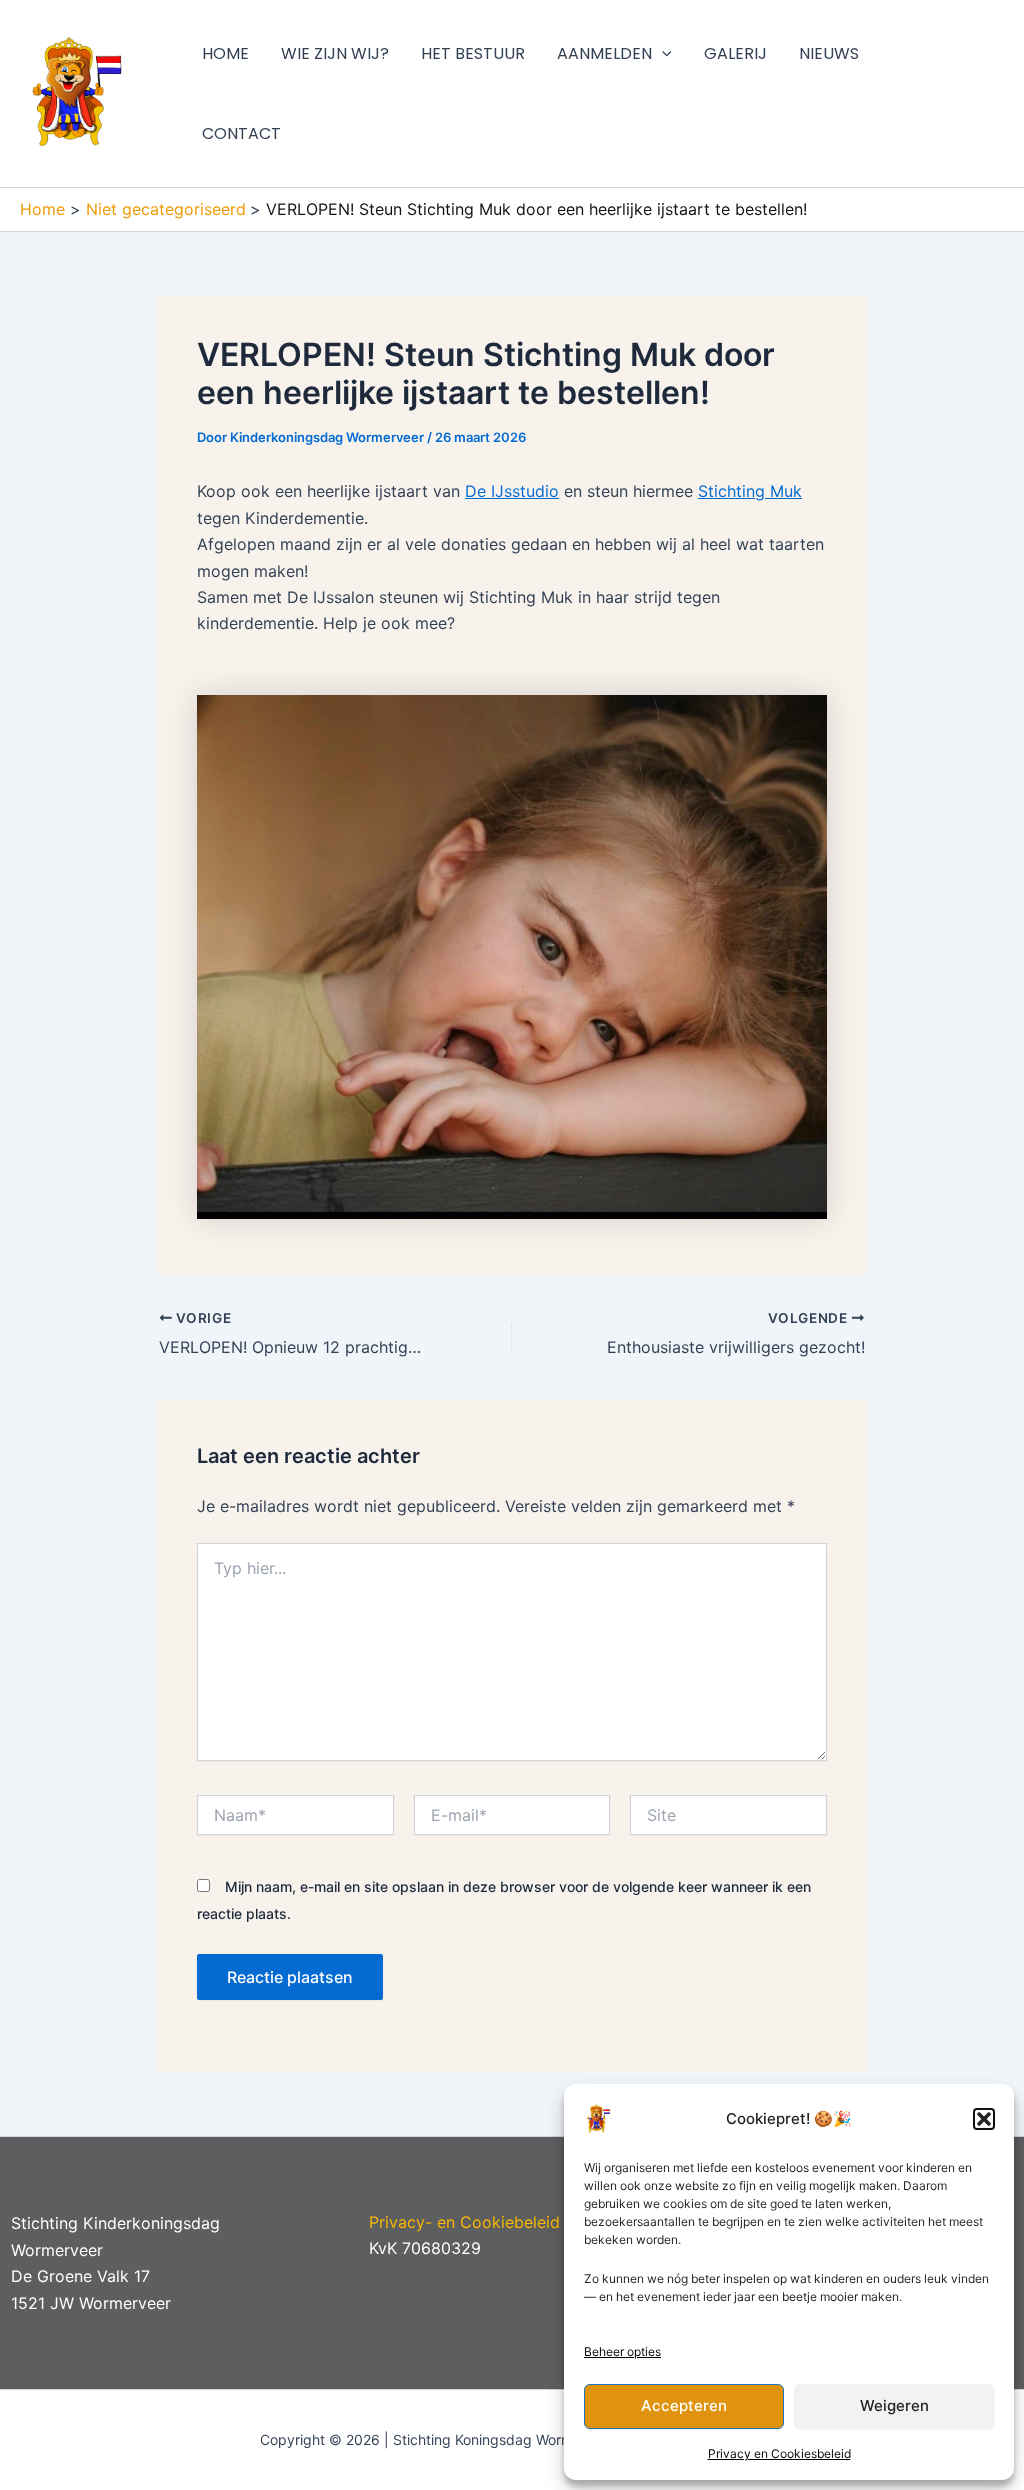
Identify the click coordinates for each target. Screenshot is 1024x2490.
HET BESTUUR (473, 53)
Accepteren (684, 2405)
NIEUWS (829, 53)
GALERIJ (735, 53)
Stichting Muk (750, 491)
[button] (984, 2119)
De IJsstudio (512, 491)
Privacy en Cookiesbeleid (779, 2453)
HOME (225, 53)
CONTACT (241, 133)
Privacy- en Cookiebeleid (464, 2222)
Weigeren (894, 2405)
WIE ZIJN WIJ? (335, 53)
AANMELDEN (604, 53)
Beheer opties (622, 2351)
